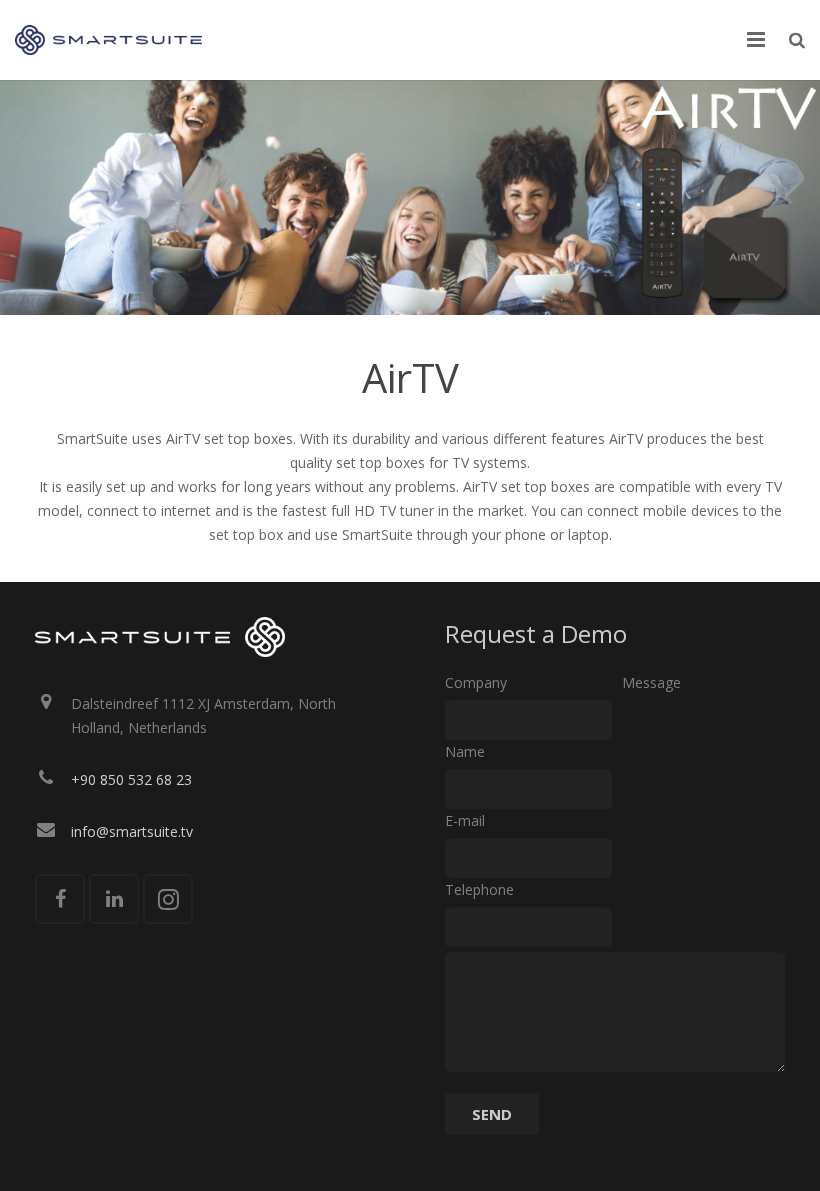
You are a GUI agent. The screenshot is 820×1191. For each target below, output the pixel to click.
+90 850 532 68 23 (131, 779)
